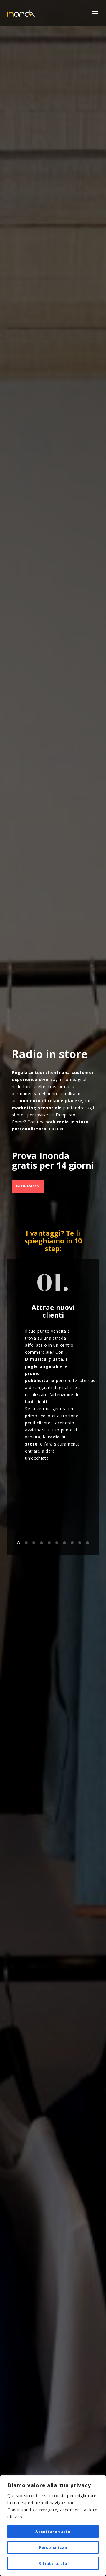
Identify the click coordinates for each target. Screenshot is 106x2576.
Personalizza (53, 2547)
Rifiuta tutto (53, 2563)
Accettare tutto (53, 2532)
